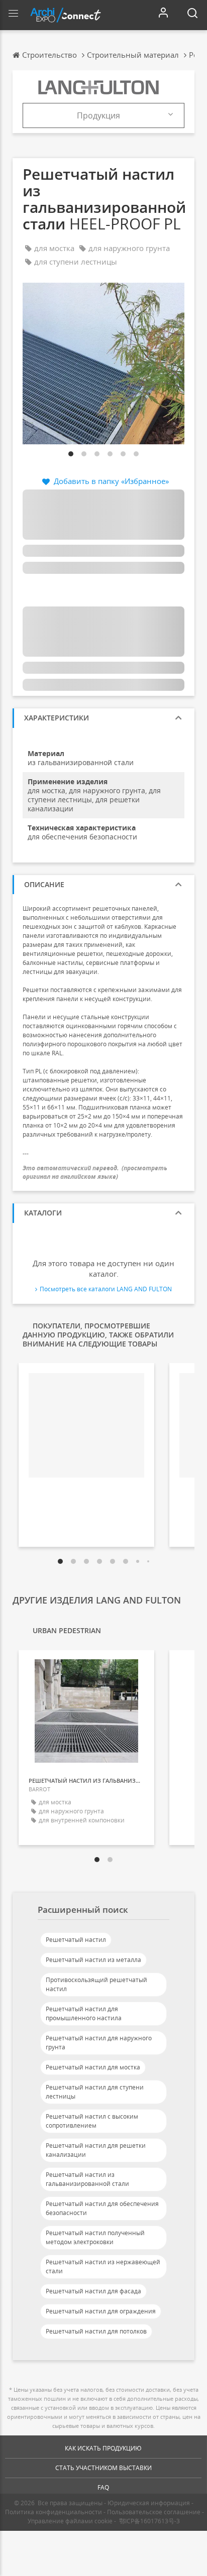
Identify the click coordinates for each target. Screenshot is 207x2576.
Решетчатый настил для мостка (93, 2067)
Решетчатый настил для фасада (93, 2291)
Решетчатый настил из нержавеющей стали (103, 2266)
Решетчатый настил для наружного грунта (99, 2043)
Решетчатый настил (76, 1940)
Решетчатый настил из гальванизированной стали (87, 2179)
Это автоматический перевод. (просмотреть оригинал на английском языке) (95, 1172)
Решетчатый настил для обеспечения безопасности (102, 2208)
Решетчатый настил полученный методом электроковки (95, 2237)
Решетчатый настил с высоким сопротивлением (92, 2121)
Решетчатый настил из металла (93, 1960)
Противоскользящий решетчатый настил (96, 1984)
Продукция (98, 115)
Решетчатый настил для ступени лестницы (95, 2092)
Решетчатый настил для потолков (96, 2331)
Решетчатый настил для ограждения (101, 2311)
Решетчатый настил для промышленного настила (84, 2013)
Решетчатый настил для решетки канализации (96, 2150)
